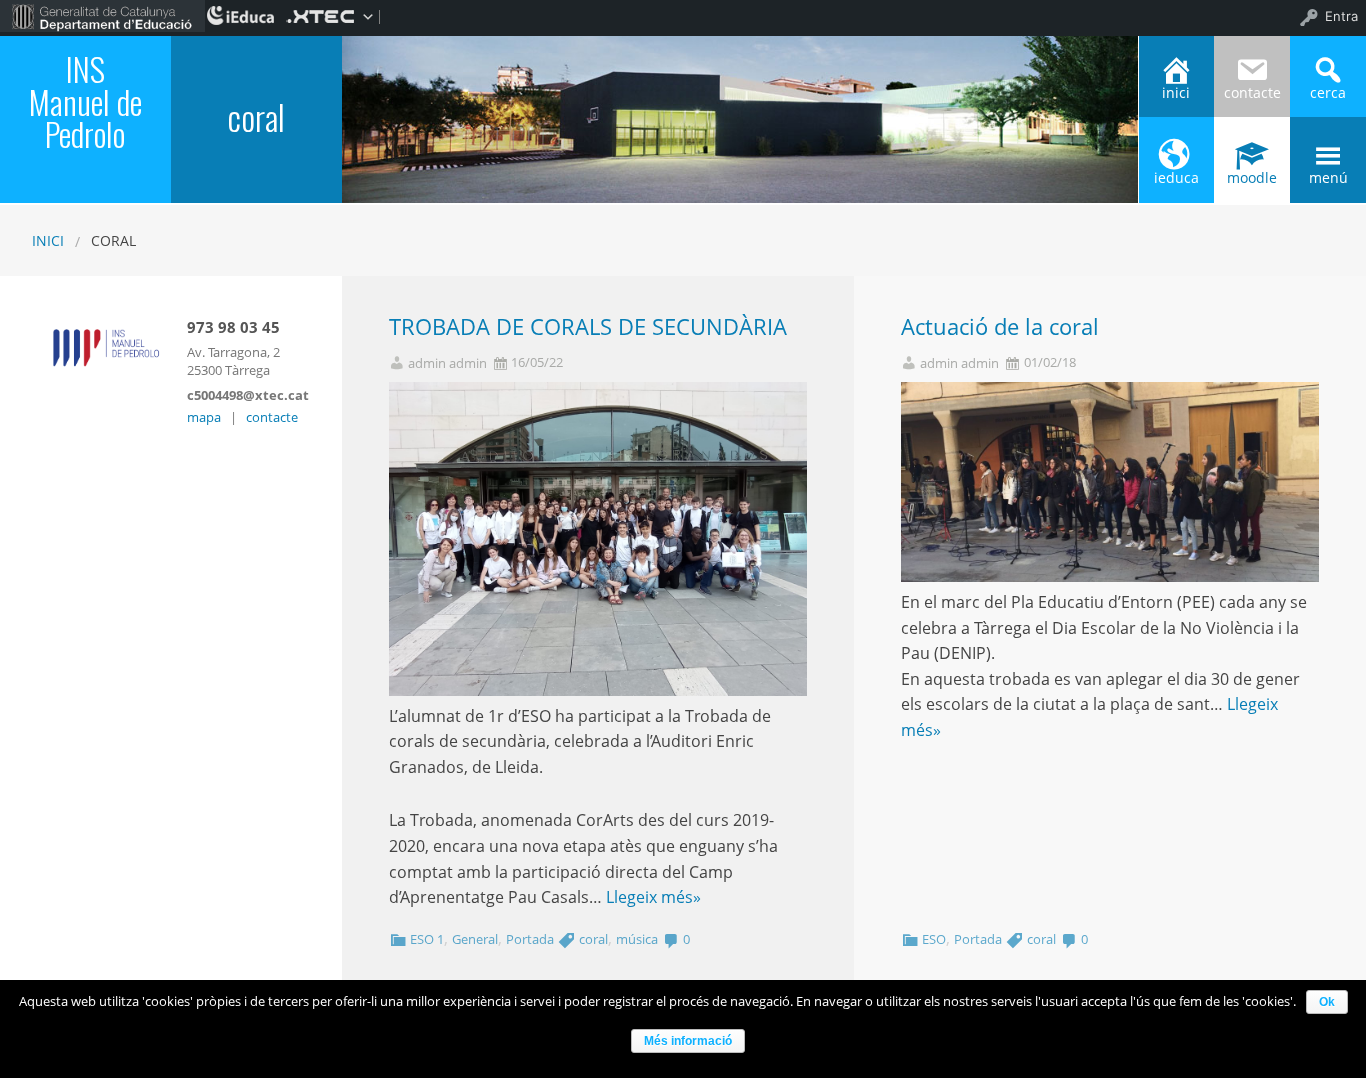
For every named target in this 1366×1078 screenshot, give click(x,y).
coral (593, 939)
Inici (48, 240)
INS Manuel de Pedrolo (85, 101)
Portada (530, 939)
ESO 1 (427, 939)
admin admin (447, 363)
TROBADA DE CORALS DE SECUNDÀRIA (588, 326)
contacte (272, 417)
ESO (934, 939)
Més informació (688, 1041)
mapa (204, 417)
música (637, 939)
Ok (1327, 1002)
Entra (1341, 16)
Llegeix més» (653, 897)
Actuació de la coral (1000, 326)
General (475, 939)
